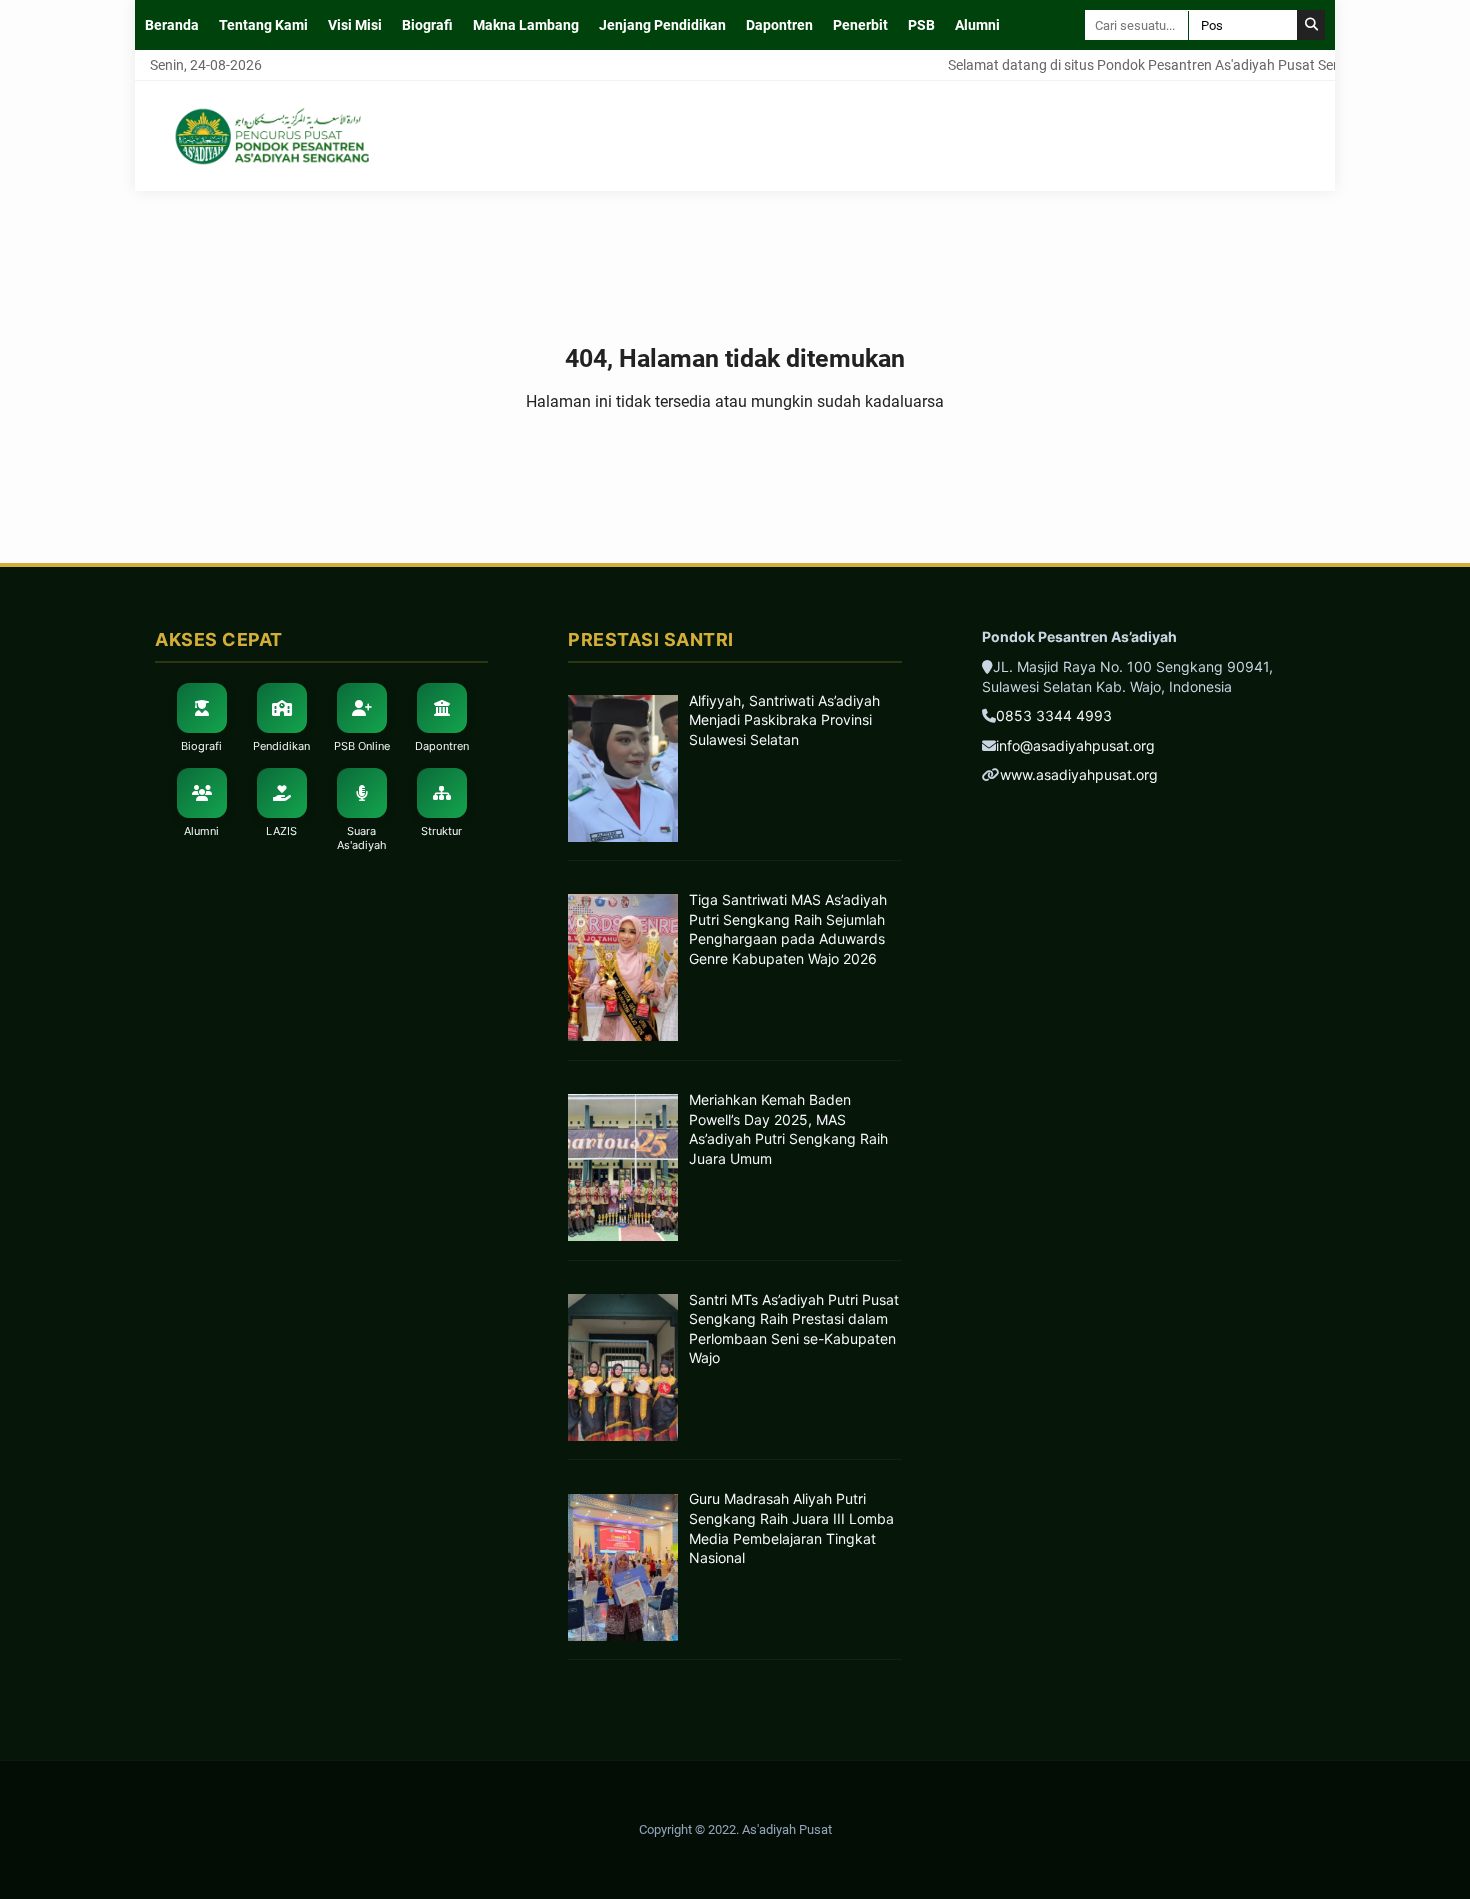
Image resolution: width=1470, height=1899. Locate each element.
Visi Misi (355, 25)
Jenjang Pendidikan (662, 25)
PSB (921, 25)
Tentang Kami (263, 25)
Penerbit (860, 25)
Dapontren (779, 25)
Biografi (427, 25)
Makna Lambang (526, 25)
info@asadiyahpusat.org (1075, 745)
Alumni (977, 25)
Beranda (172, 25)
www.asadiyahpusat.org (1079, 774)
